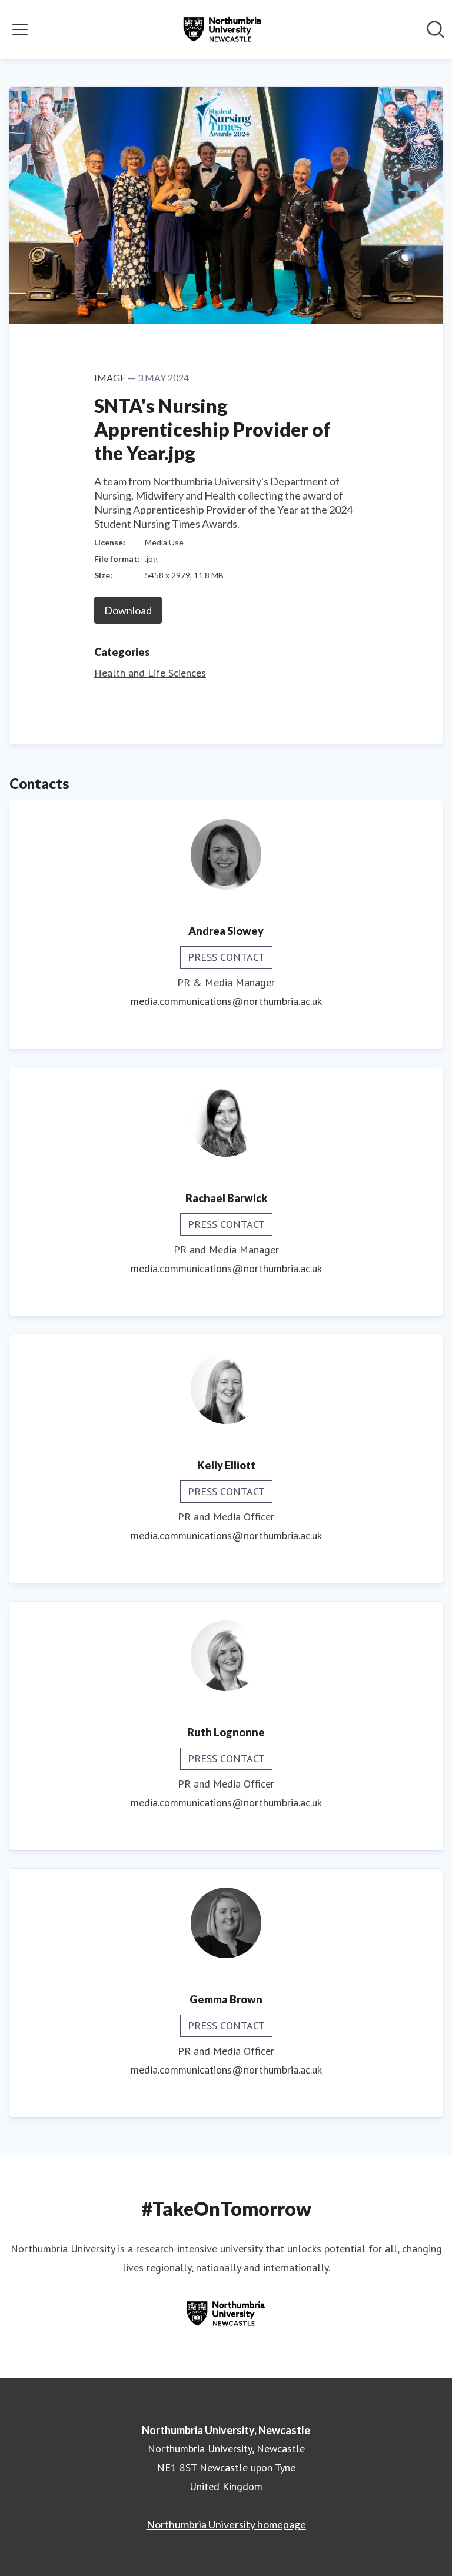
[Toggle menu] (20, 29)
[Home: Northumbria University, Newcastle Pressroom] (222, 29)
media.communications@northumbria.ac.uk (226, 1001)
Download (128, 610)
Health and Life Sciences (150, 673)
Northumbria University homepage (226, 2524)
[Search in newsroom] (436, 29)
